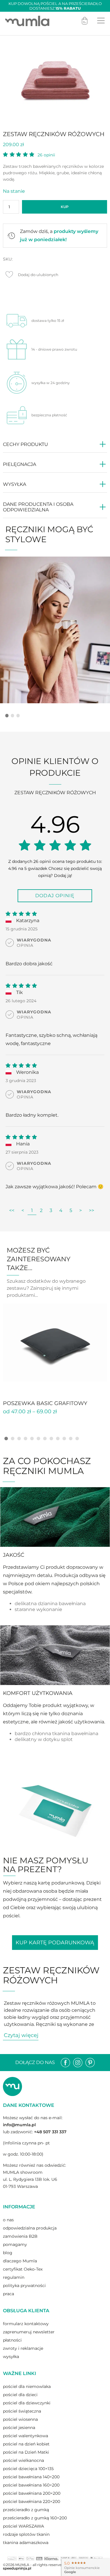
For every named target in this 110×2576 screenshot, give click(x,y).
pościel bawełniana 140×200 (31, 2477)
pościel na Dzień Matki (26, 2452)
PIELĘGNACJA (20, 464)
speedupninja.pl (17, 2568)
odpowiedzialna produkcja (30, 2228)
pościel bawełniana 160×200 (31, 2485)
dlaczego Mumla (20, 2261)
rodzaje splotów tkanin (26, 2534)
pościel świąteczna (22, 2411)
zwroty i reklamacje (23, 2348)
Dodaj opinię (55, 896)
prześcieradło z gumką (26, 2510)
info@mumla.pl (19, 2125)
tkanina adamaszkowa (26, 2543)
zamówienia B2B (20, 2236)
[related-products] (55, 1343)
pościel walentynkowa (26, 2436)
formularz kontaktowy (26, 2324)
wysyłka (11, 2357)
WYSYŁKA (15, 484)
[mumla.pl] (27, 21)
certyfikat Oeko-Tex (23, 2269)
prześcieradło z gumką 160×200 (35, 2518)
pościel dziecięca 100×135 (28, 2469)
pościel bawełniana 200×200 (32, 2493)
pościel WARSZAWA (23, 2526)
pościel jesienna (19, 2428)
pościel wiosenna (20, 2419)
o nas (8, 2220)
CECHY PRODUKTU (26, 444)
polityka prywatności (24, 2286)
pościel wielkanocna (23, 2460)
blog (8, 2253)
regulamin (14, 2277)
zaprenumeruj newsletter (29, 2332)
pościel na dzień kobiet (26, 2444)
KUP (65, 207)
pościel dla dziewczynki (27, 2403)
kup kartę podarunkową (55, 1943)
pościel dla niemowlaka (27, 2386)
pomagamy (15, 2244)
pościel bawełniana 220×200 (32, 2501)
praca (9, 2294)
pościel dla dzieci (20, 2395)
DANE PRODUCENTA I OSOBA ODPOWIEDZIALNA (38, 507)
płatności (12, 2340)
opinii (46, 155)
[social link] (65, 2063)
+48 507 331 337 (50, 2132)
